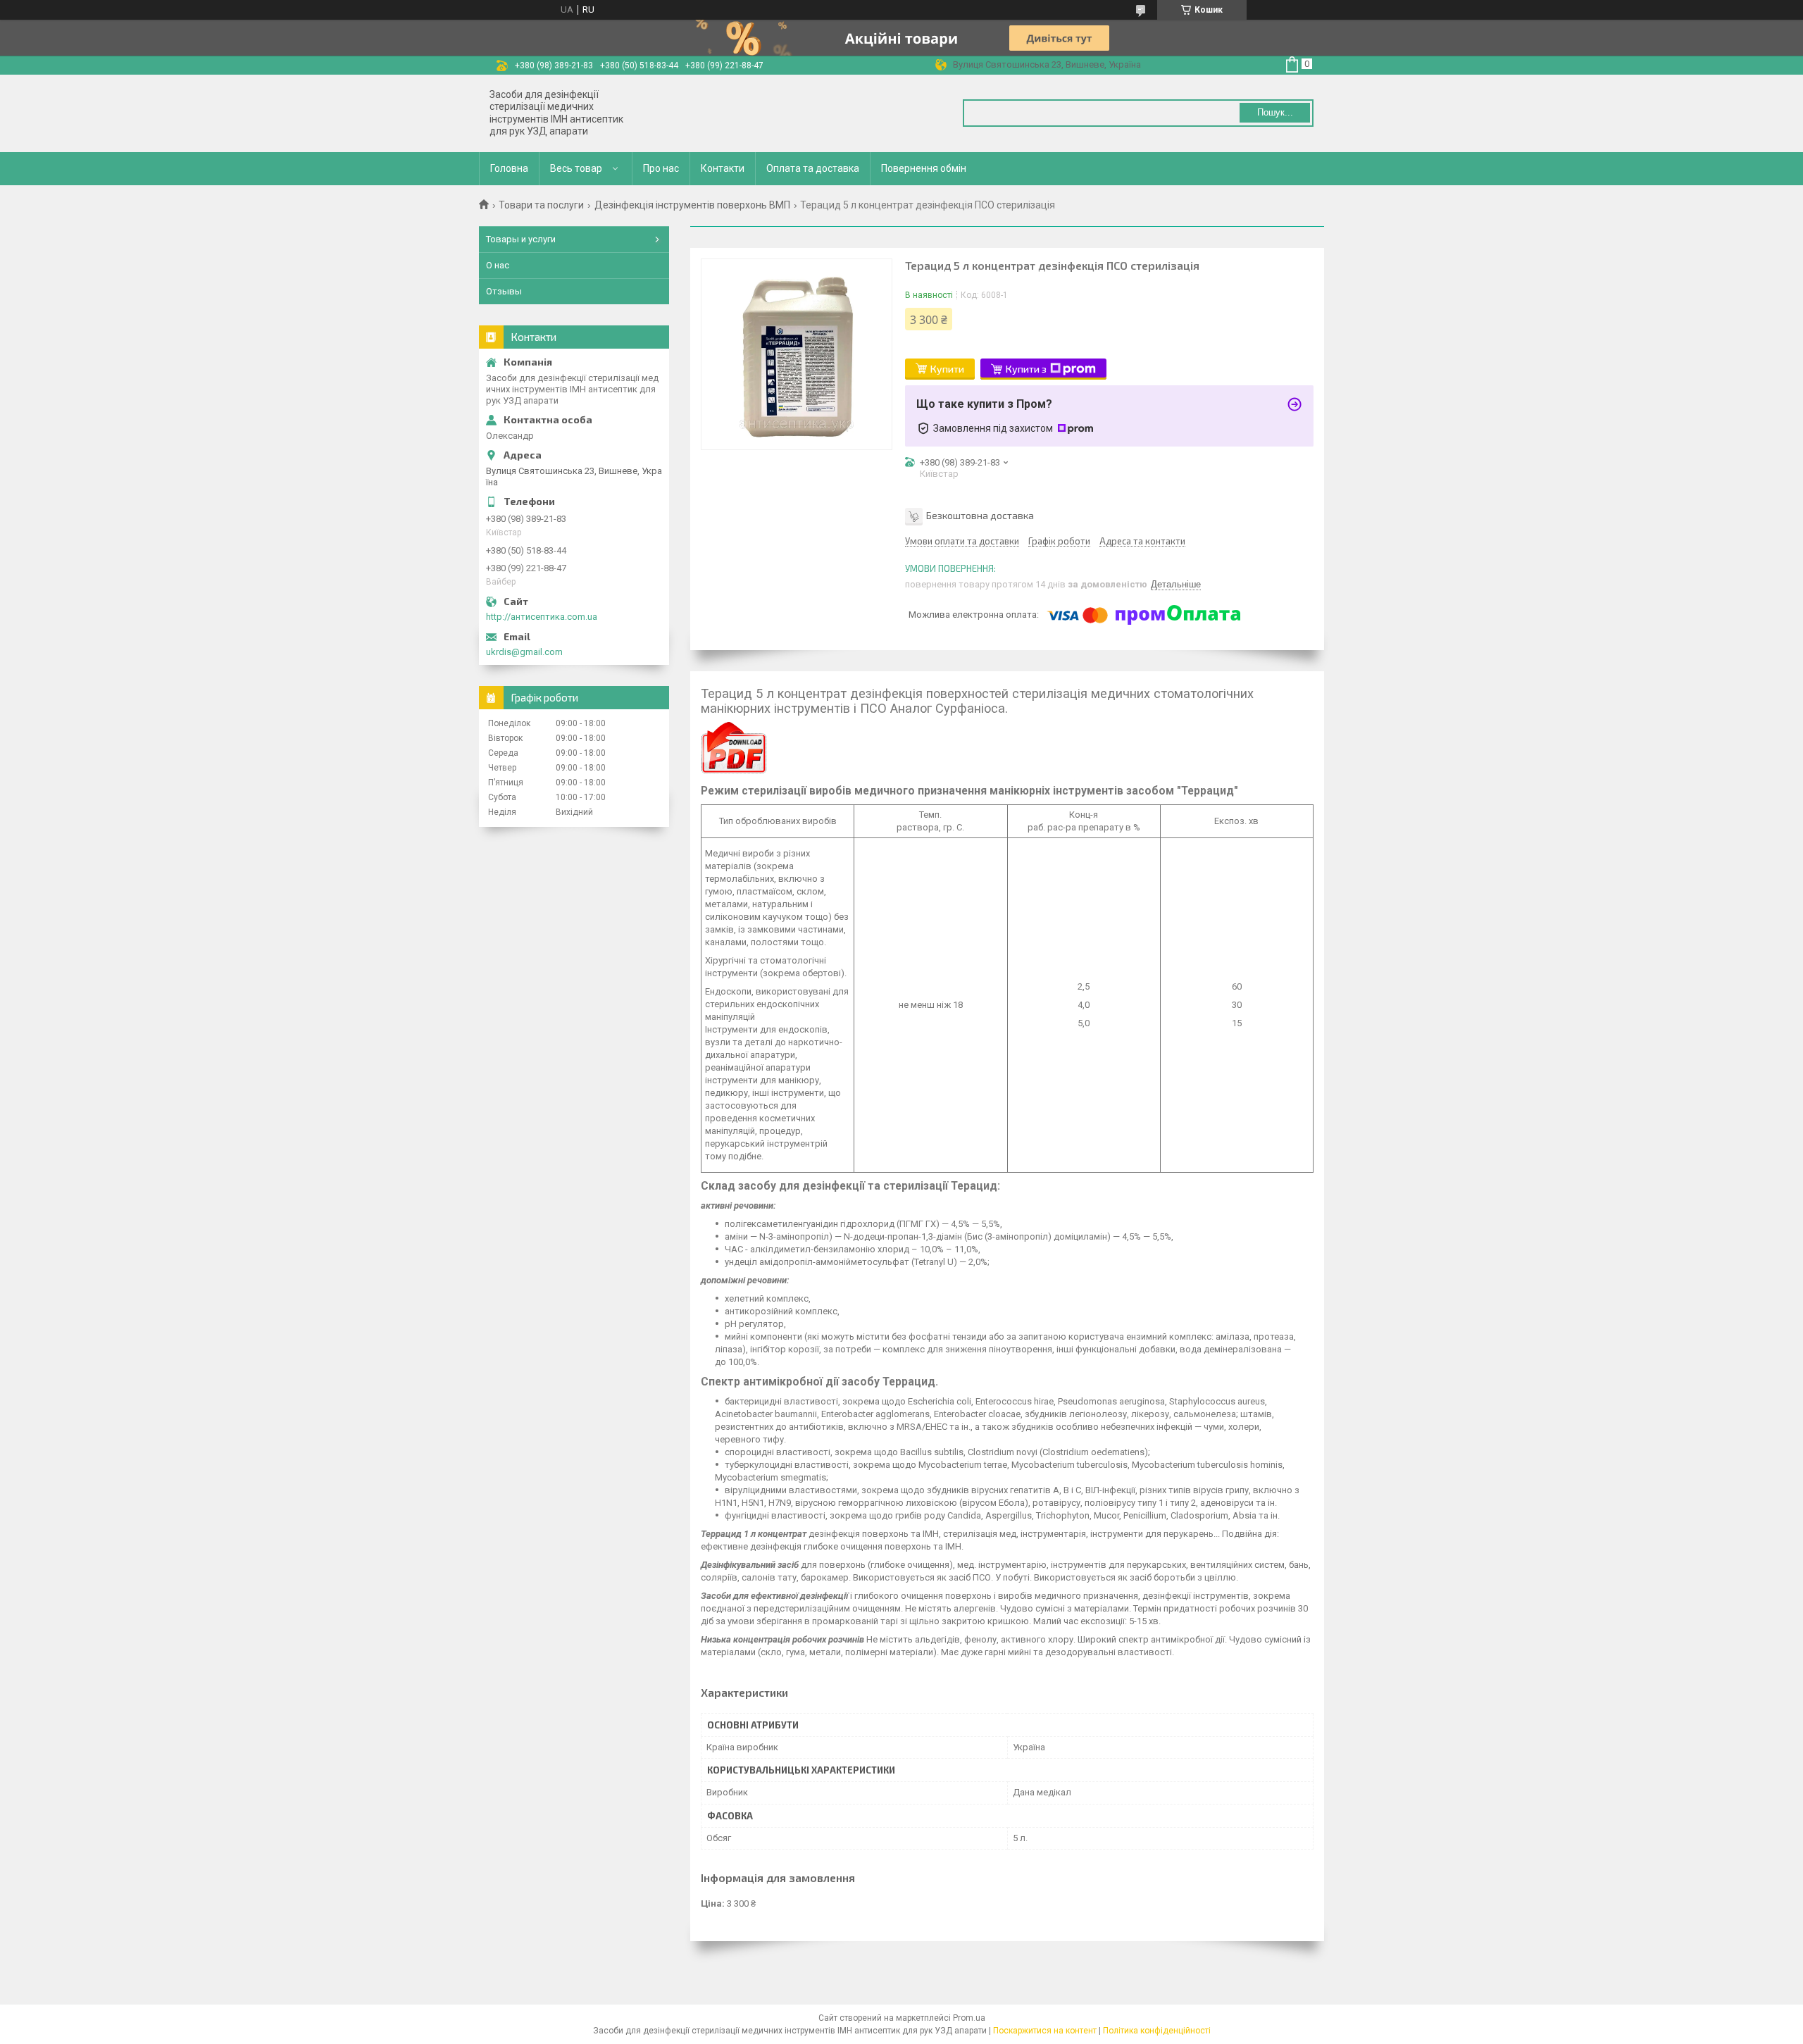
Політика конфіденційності (1157, 2031)
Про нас (661, 168)
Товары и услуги (521, 239)
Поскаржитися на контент (1045, 2031)
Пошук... (1275, 112)
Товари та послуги (541, 205)
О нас (498, 265)
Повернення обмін (924, 168)
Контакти (723, 168)
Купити (947, 369)
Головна (509, 168)
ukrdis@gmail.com (524, 652)
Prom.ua (969, 2018)
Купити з (1026, 369)
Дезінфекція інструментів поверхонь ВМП (692, 205)
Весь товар (576, 168)
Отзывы (504, 291)
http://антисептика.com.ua (542, 617)
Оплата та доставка (813, 168)
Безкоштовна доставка (980, 515)
